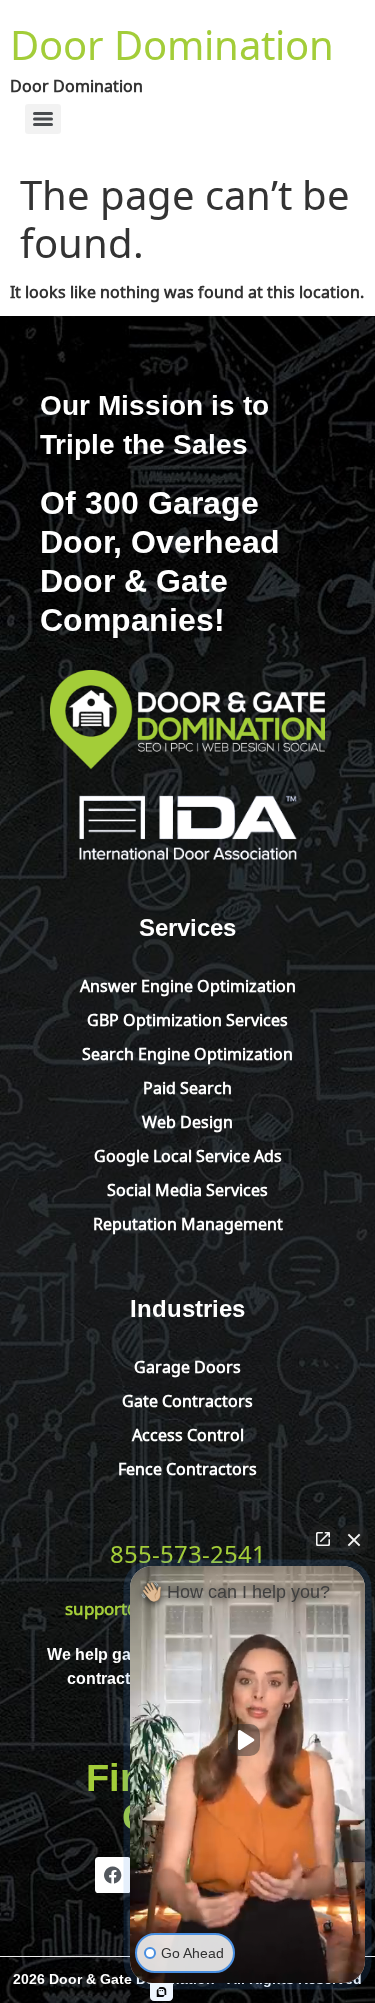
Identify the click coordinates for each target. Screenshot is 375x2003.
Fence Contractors (187, 1467)
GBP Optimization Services (187, 1018)
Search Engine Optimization (187, 1052)
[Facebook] (113, 1875)
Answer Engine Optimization (188, 984)
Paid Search (187, 1086)
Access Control (188, 1433)
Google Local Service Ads (188, 1154)
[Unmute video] (248, 1740)
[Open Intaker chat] (161, 1992)
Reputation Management (188, 1222)
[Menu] (43, 119)
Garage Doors (187, 1365)
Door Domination (172, 40)
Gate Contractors (187, 1399)
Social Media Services (187, 1188)
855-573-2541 (188, 1551)
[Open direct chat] (323, 1539)
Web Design (187, 1120)
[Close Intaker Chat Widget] (354, 1539)
